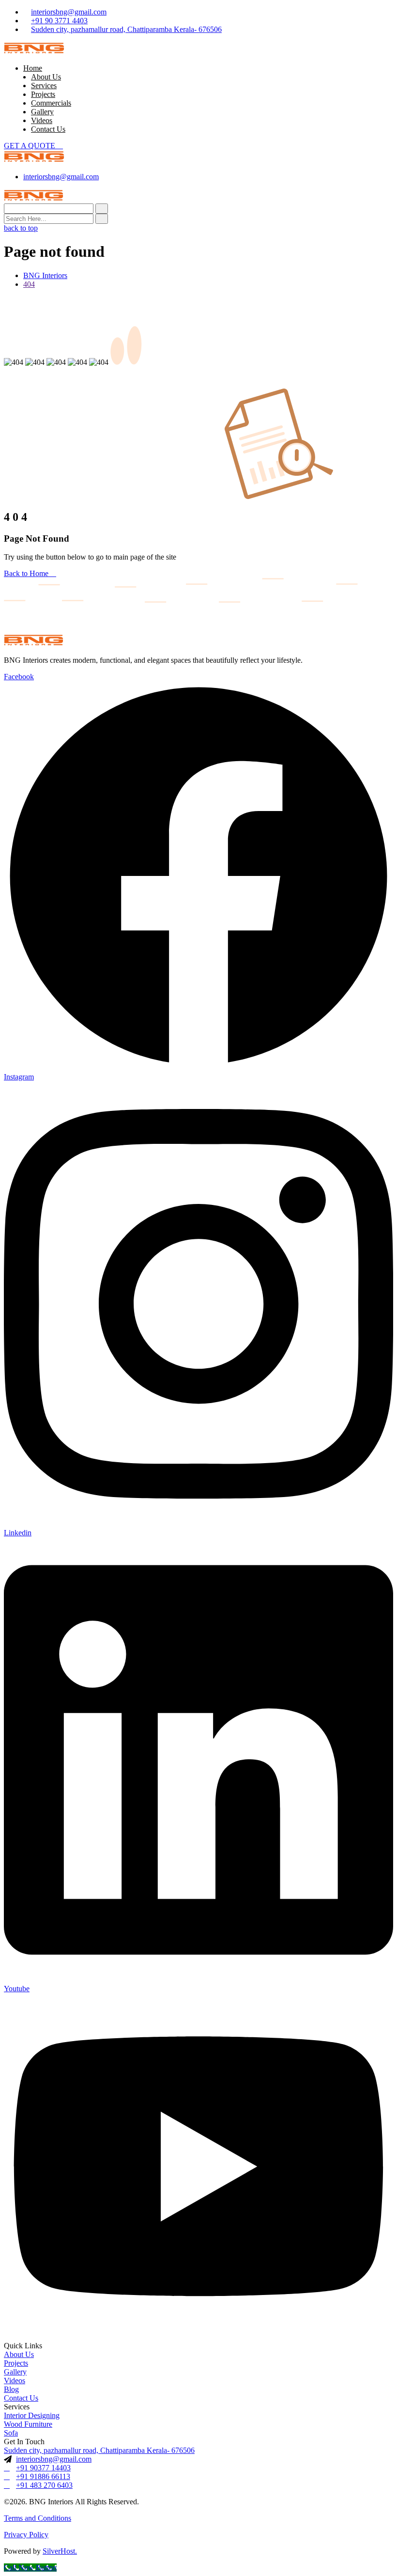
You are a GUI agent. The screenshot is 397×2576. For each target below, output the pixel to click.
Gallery (42, 112)
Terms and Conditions (38, 2518)
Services (44, 86)
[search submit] (102, 219)
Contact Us (48, 129)
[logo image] (34, 160)
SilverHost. (60, 2551)
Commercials (51, 103)
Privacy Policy (26, 2535)
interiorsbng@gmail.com (69, 12)
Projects (43, 94)
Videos (42, 120)
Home (33, 68)
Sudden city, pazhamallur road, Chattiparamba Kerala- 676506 (126, 29)
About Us (46, 77)
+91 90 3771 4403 (59, 21)
